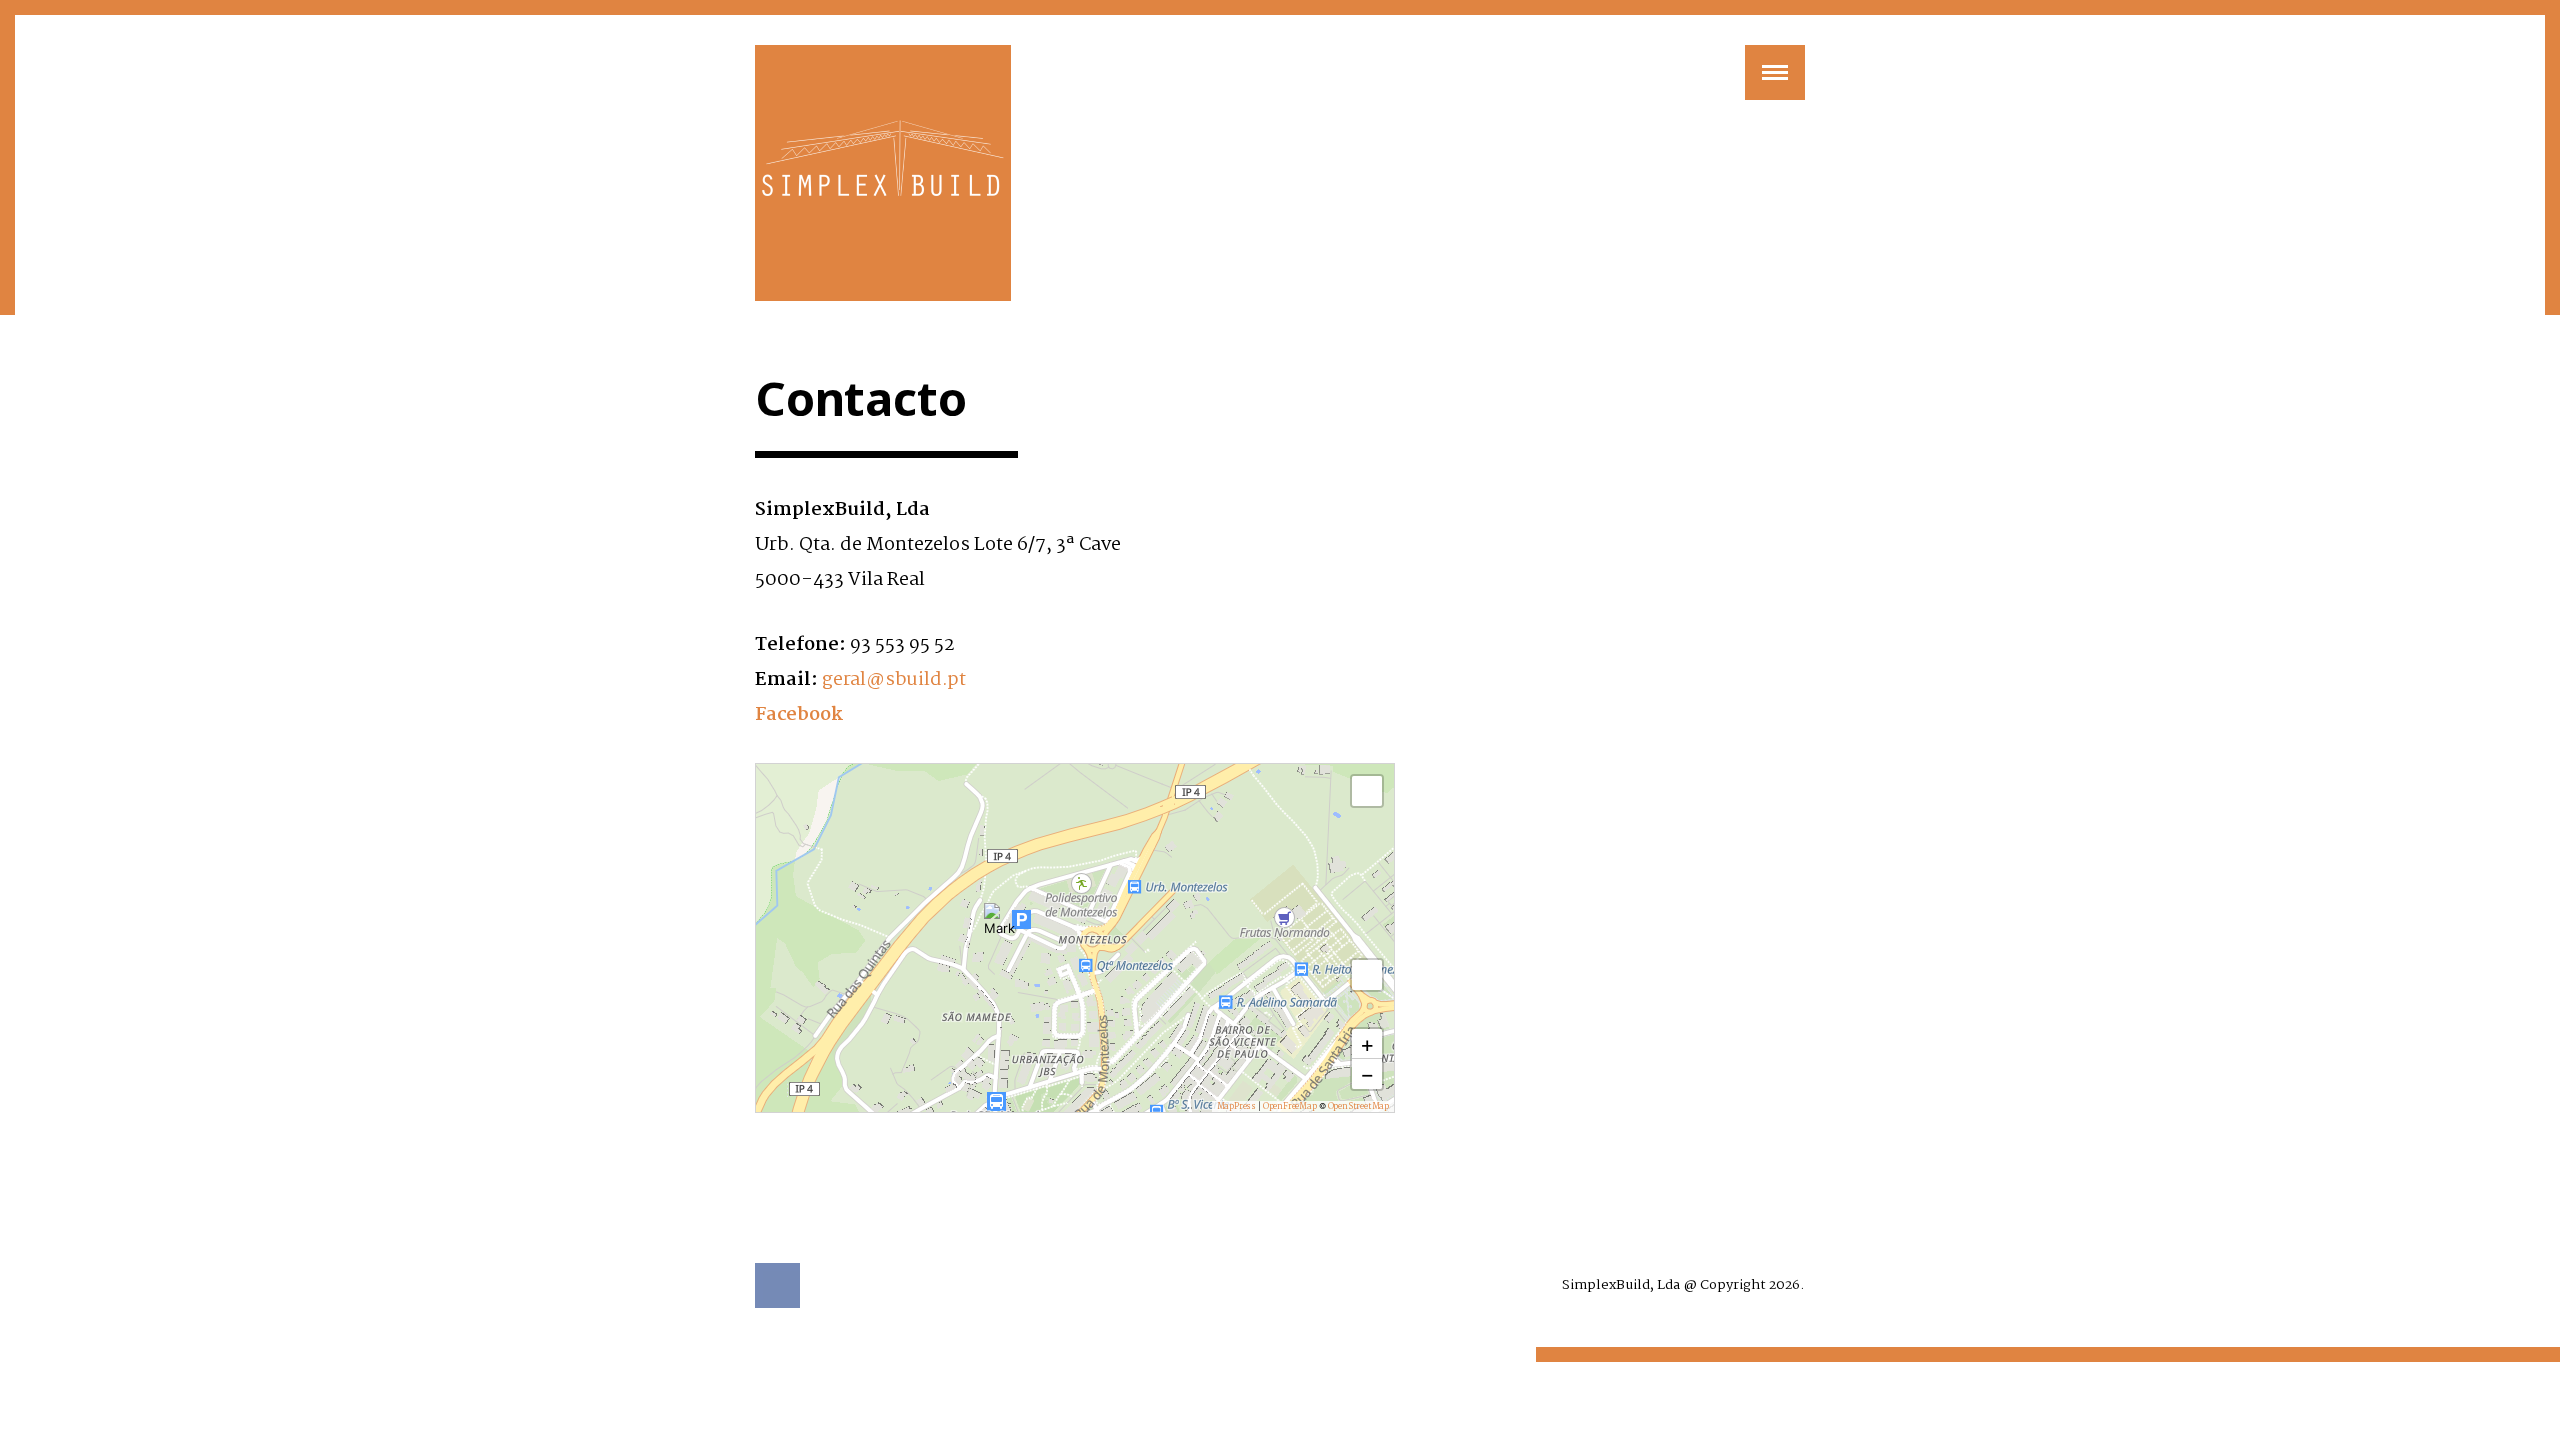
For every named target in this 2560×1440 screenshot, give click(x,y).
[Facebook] (777, 1285)
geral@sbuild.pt (894, 680)
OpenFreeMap (1290, 1106)
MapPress (1236, 1106)
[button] (1000, 919)
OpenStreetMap (1358, 1106)
